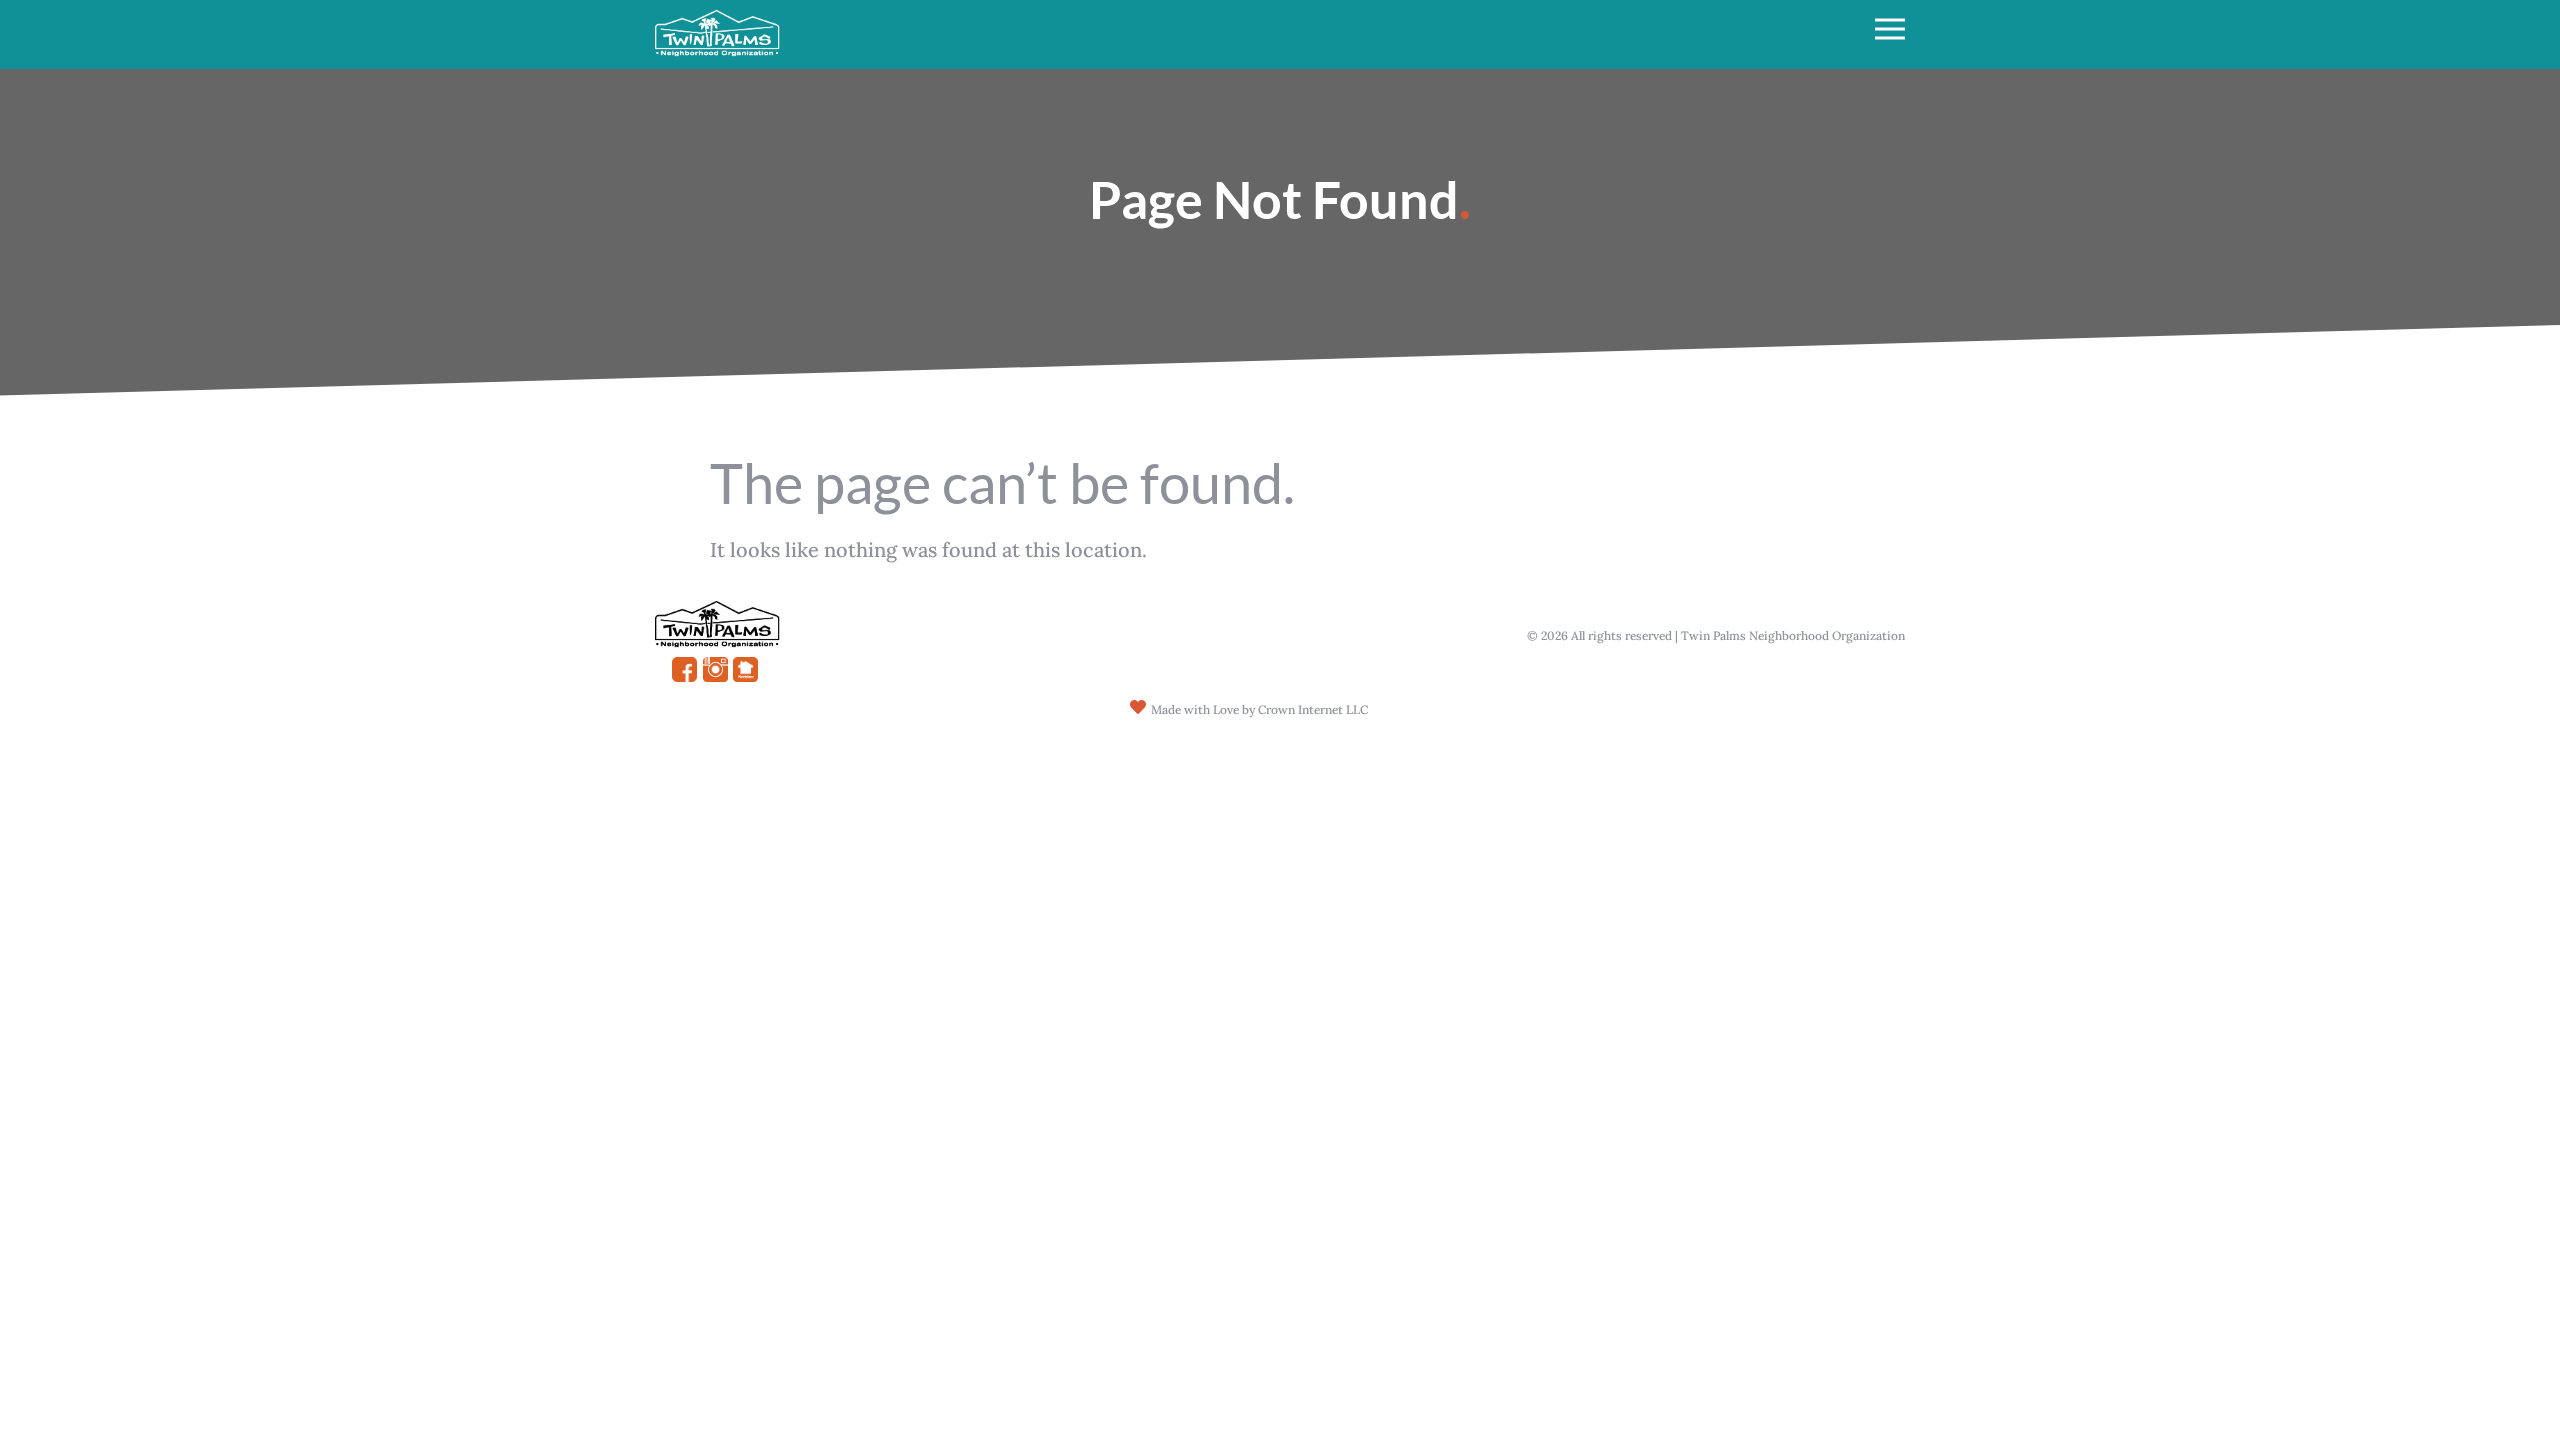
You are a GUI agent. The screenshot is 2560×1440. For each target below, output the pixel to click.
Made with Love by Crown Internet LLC (1259, 709)
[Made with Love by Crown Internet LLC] (1138, 707)
